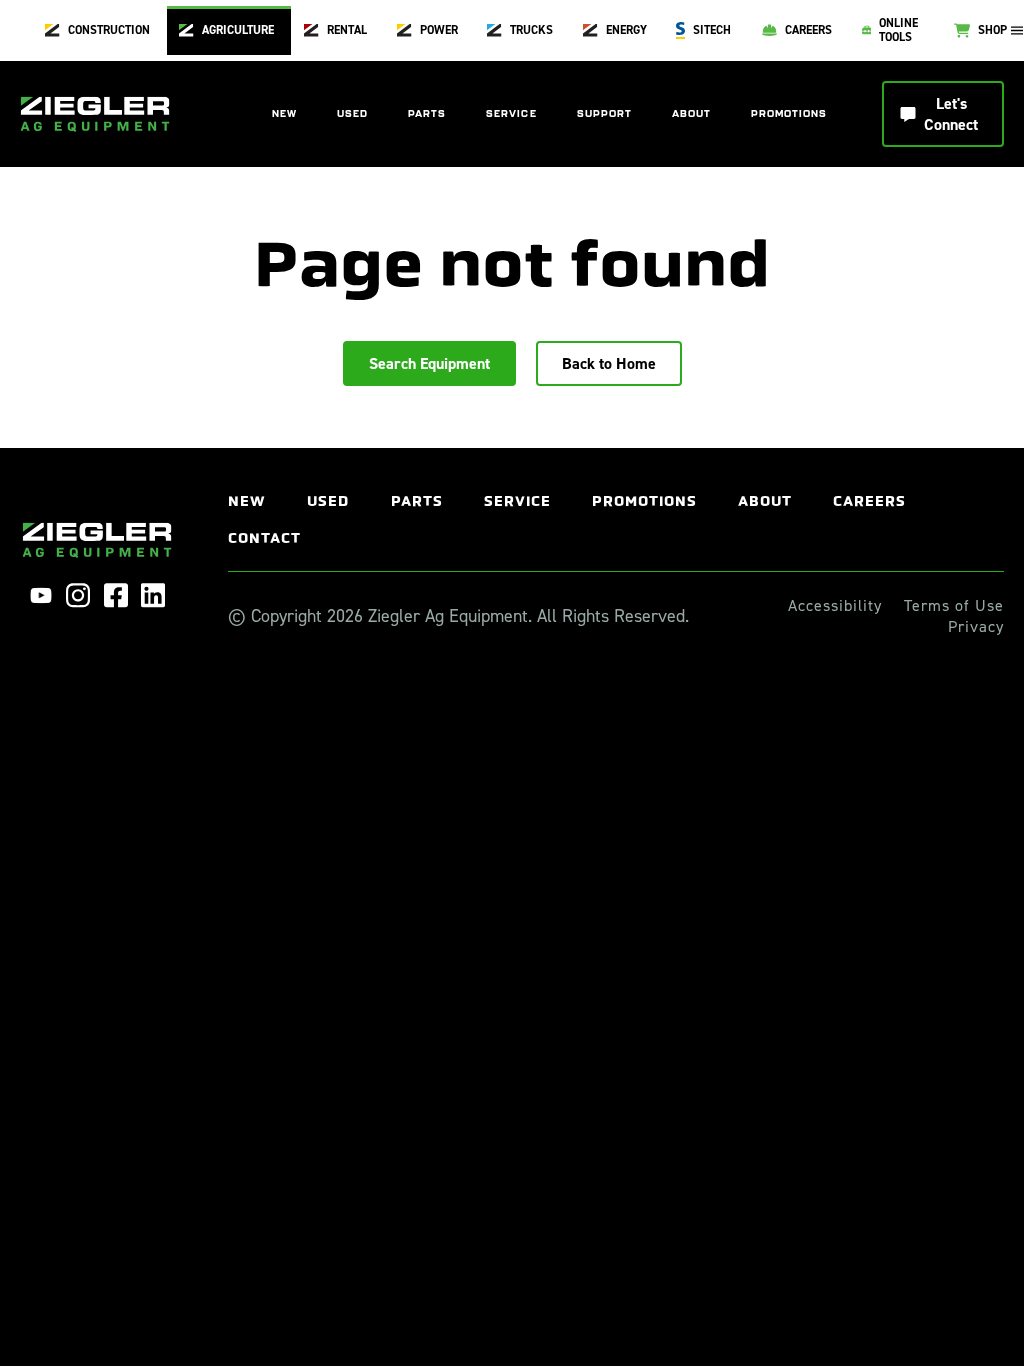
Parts (427, 114)
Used (352, 114)
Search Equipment (429, 363)
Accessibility (835, 606)
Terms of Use (954, 606)
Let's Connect (951, 114)
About (691, 114)
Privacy (976, 627)
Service (511, 114)
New (284, 114)
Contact (264, 538)
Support (604, 114)
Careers (869, 501)
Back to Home (609, 363)
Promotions (789, 114)
